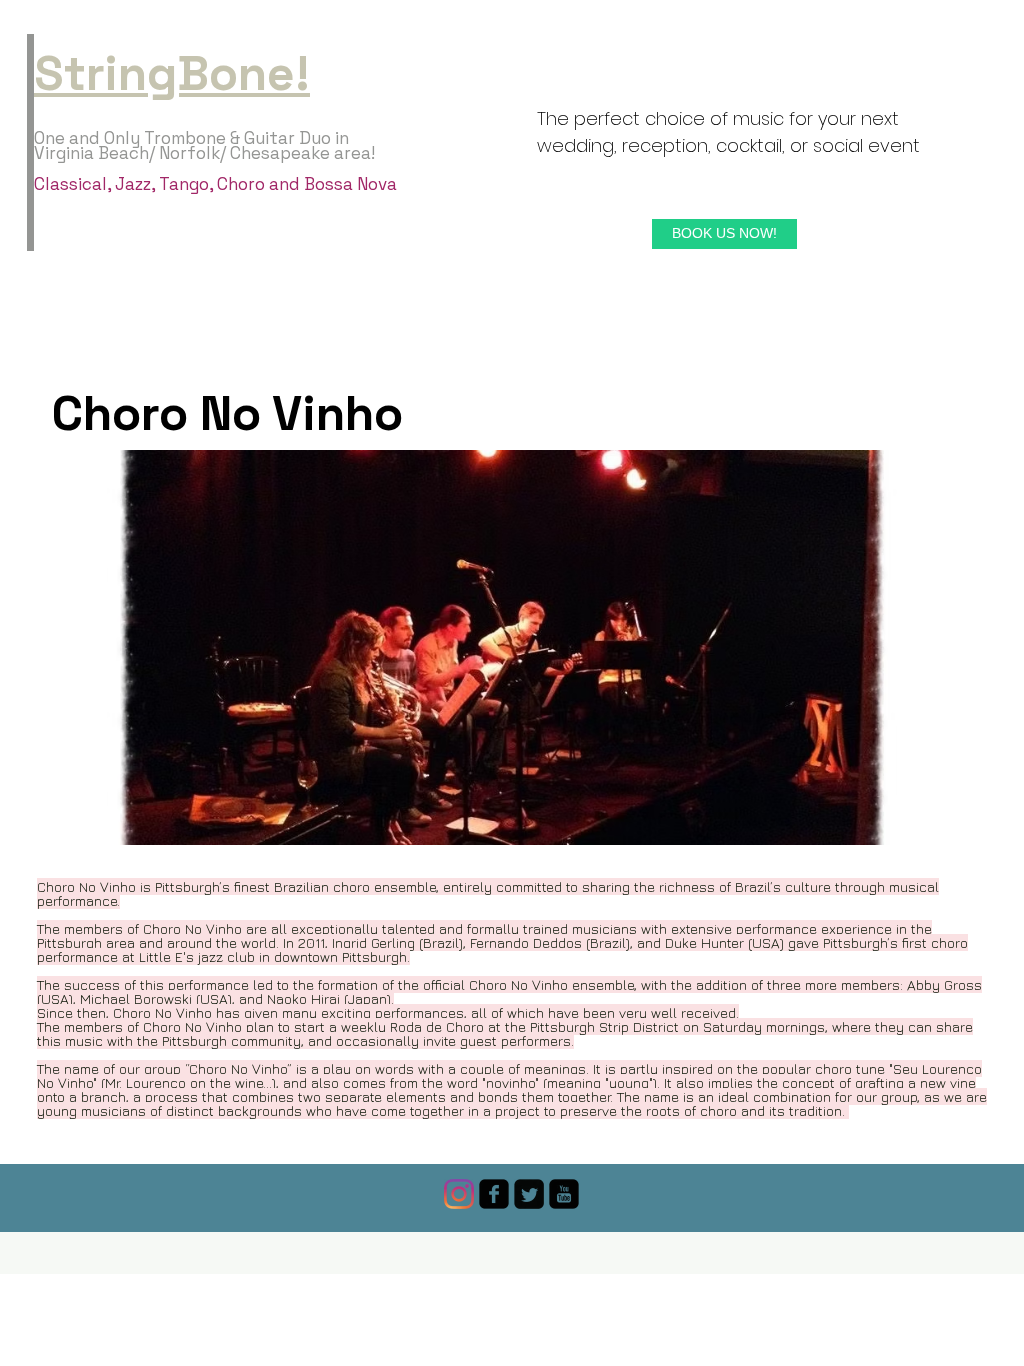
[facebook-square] (494, 1194)
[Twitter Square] (529, 1194)
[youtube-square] (564, 1194)
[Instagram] (459, 1194)
